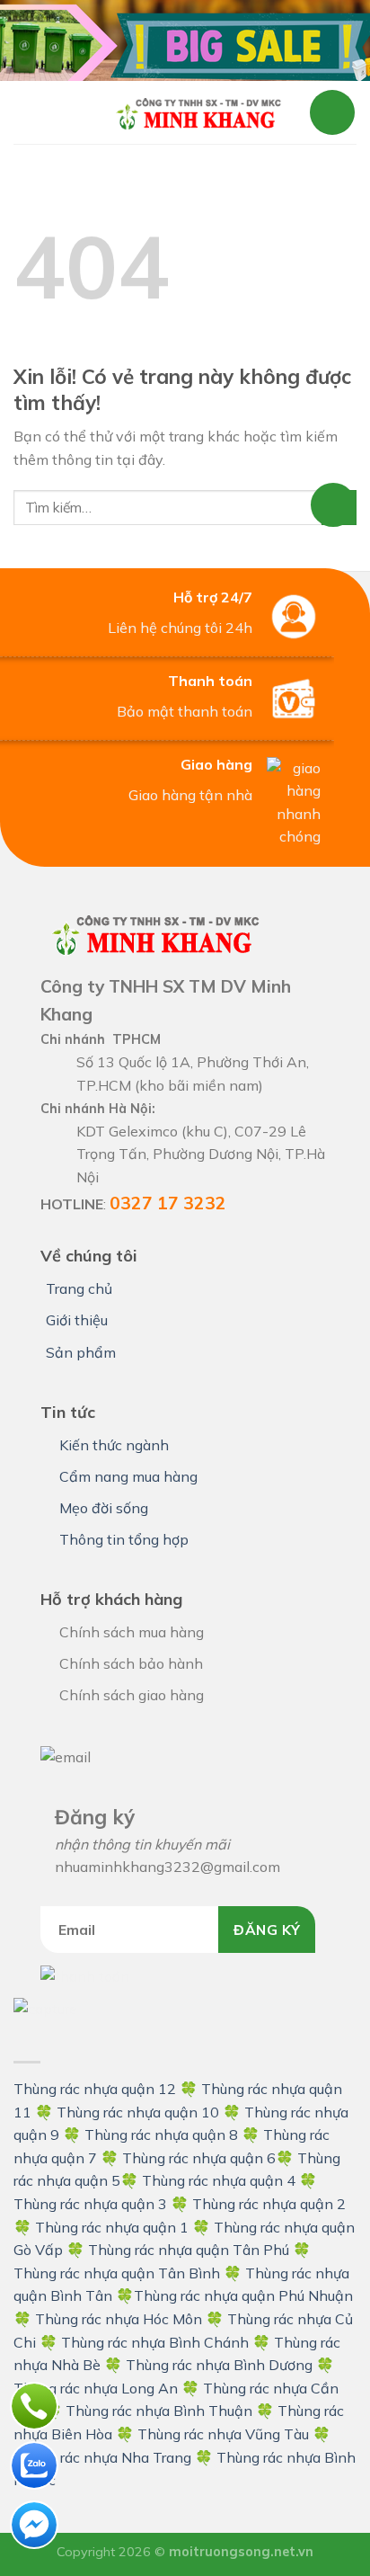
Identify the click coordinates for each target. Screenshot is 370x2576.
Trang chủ (79, 1288)
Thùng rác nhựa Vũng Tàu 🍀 (234, 2434)
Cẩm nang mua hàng (128, 1476)
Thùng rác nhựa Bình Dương (219, 2365)
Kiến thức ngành (114, 1445)
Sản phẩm (81, 1352)
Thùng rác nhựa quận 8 (163, 2135)
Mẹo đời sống (104, 1508)
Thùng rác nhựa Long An (96, 2388)
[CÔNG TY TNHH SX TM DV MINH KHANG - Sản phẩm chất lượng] (198, 112)
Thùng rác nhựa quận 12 (95, 2089)
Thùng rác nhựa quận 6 (199, 2158)
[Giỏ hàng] (332, 112)
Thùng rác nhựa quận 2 (269, 2204)
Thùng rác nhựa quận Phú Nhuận (243, 2295)
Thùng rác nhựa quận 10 (138, 2112)
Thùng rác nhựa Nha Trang (102, 2457)
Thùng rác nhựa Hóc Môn (119, 2319)
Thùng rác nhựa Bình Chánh (155, 2342)
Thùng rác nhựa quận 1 (112, 2227)
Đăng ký (267, 1930)
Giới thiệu (77, 1320)
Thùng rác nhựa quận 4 (219, 2180)
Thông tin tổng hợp (124, 1539)
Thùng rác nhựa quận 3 (90, 2204)
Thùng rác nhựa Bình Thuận (159, 2411)
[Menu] (51, 112)
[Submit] (339, 508)
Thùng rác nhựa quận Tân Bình (117, 2273)
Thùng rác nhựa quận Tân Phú (189, 2250)
